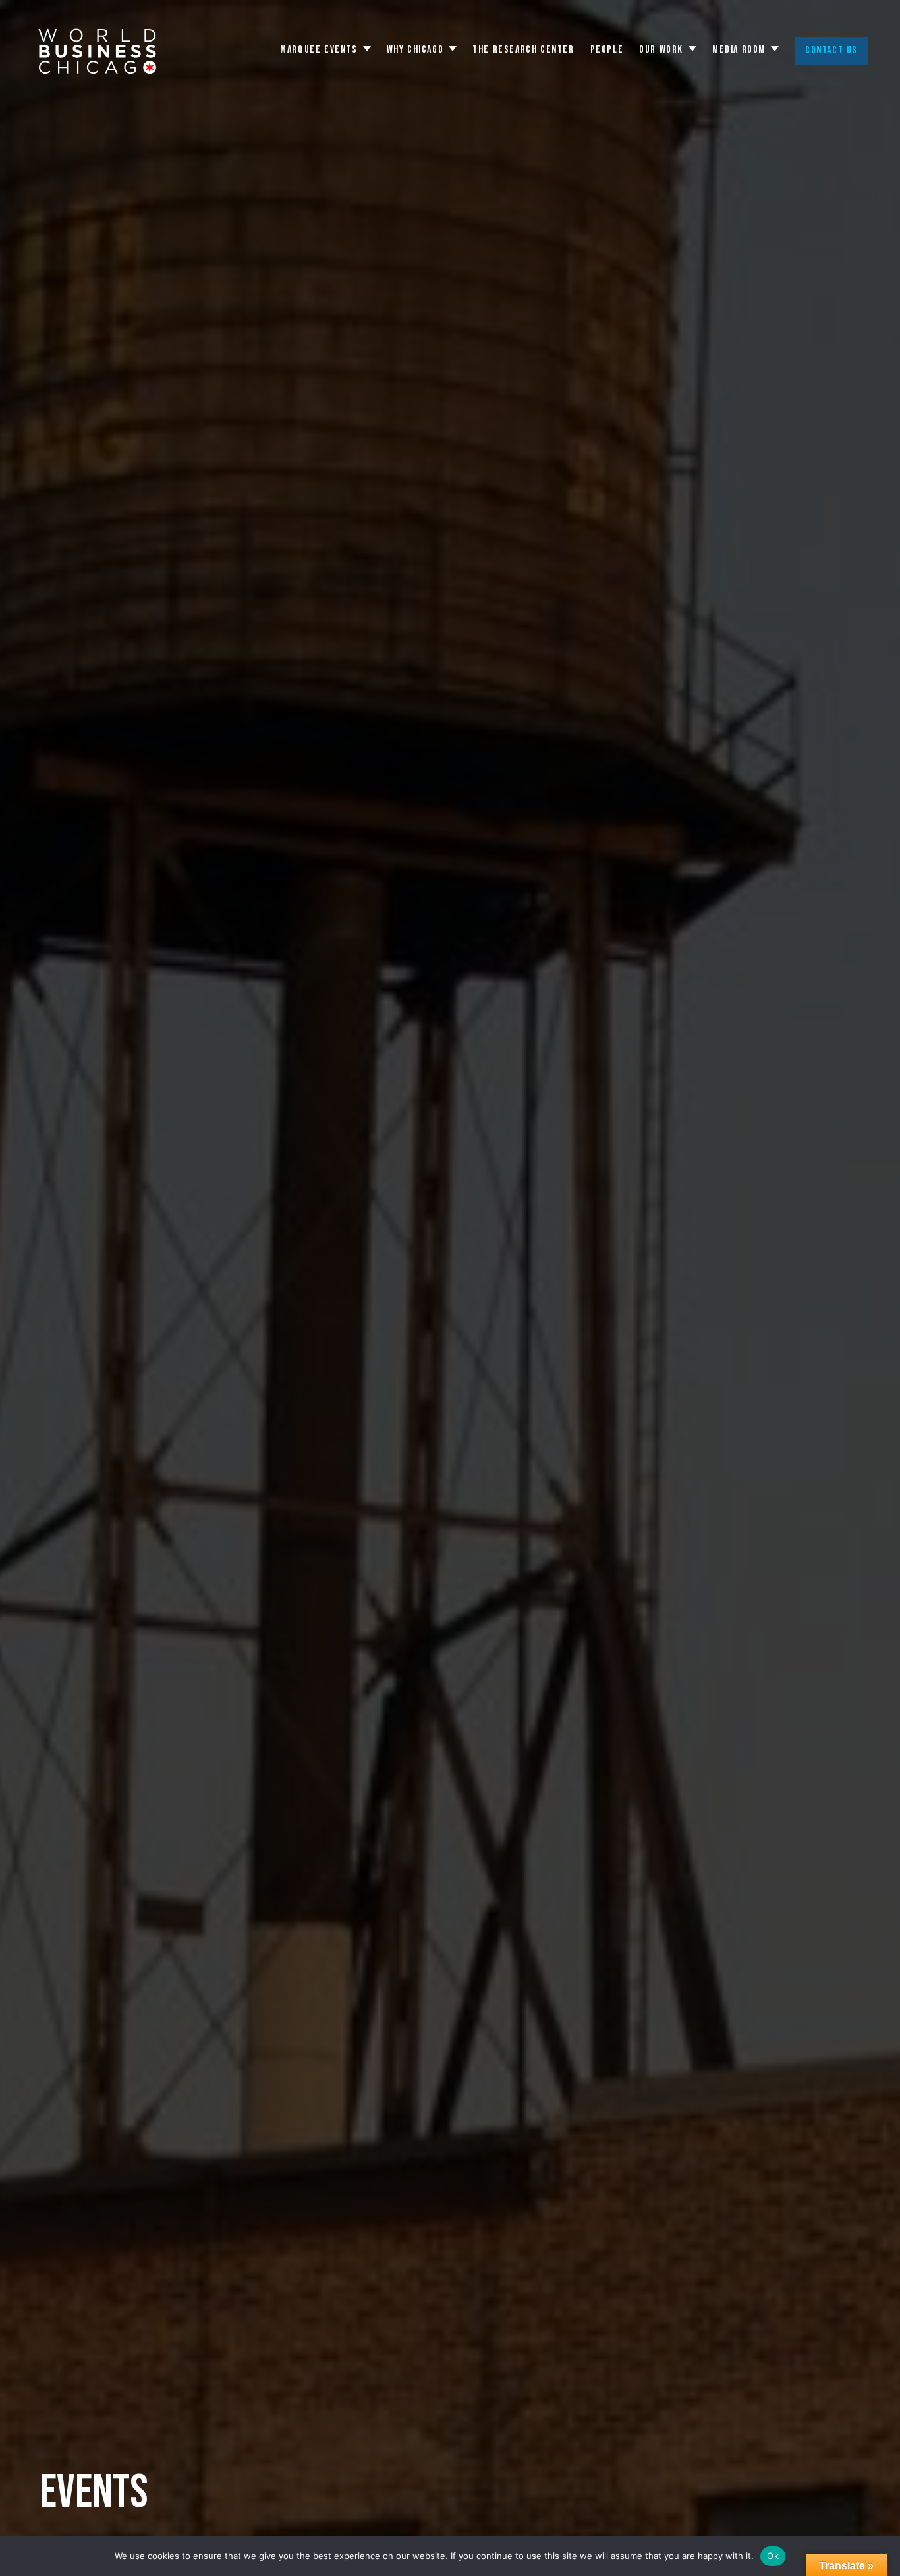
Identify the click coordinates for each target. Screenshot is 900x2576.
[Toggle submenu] (367, 49)
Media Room (739, 50)
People (607, 50)
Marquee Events (319, 50)
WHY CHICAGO (415, 50)
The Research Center (523, 50)
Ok (773, 2556)
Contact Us (831, 50)
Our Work (661, 50)
